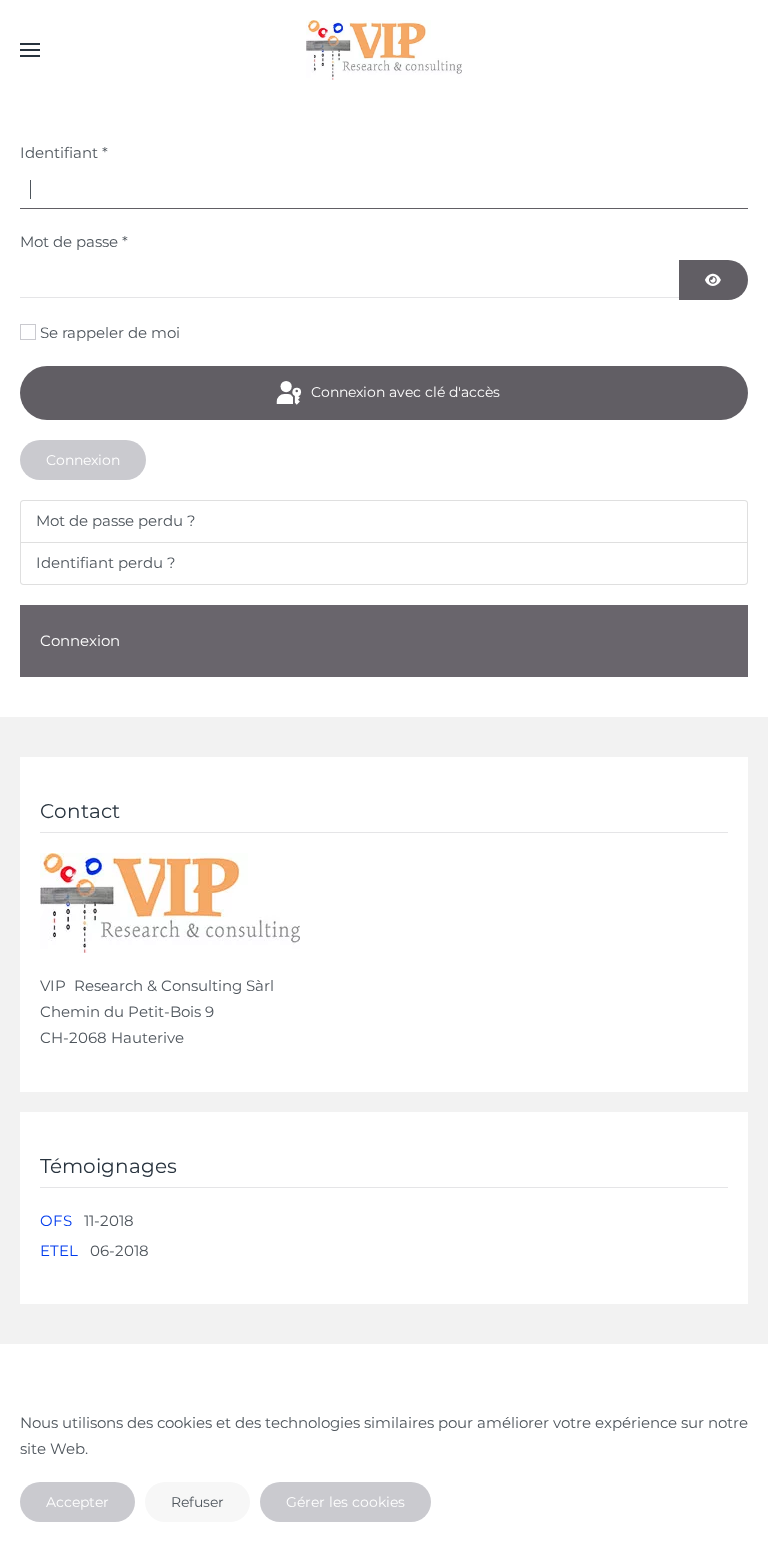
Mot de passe (74, 241)
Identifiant (64, 152)
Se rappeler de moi (110, 332)
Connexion (83, 460)
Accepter (77, 1502)
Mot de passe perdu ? (116, 520)
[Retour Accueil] (384, 50)
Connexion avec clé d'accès (403, 392)
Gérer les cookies (345, 1502)
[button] (30, 50)
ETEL (59, 1250)
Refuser (197, 1502)
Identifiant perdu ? (106, 562)
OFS (56, 1220)
